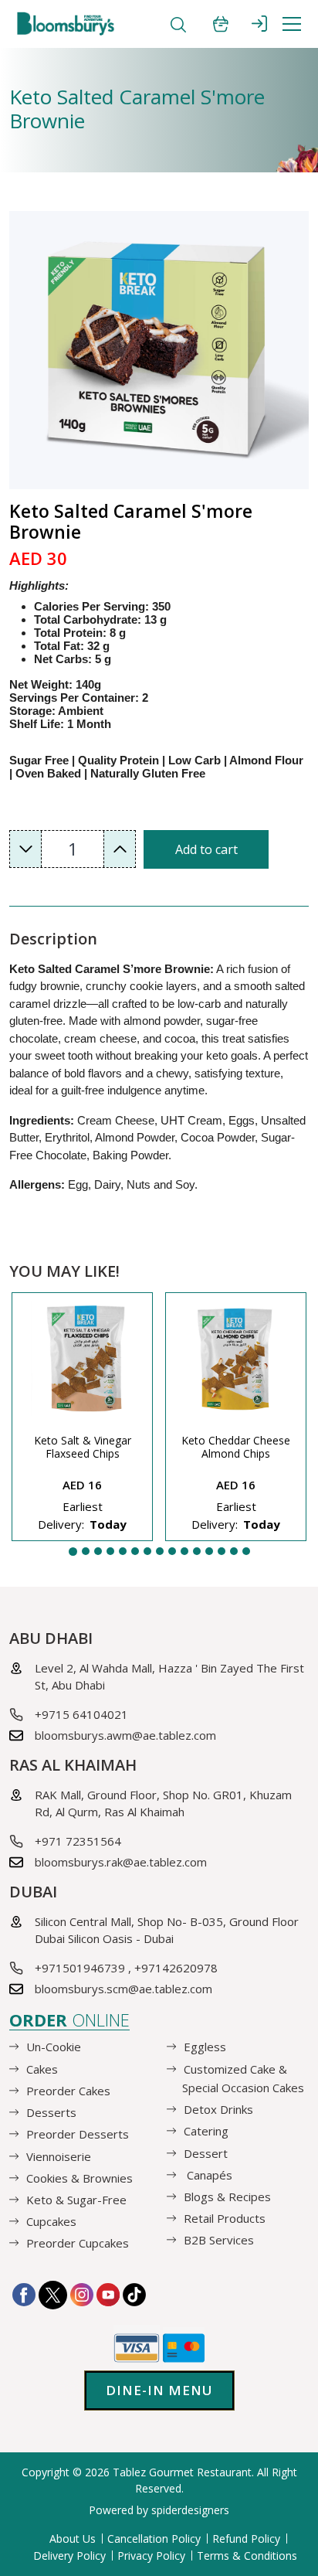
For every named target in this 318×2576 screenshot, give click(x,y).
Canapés (208, 2174)
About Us (73, 2539)
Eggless (205, 2047)
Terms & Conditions (247, 2556)
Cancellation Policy (154, 2539)
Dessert (206, 2152)
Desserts (51, 2112)
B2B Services (219, 2240)
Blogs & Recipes (227, 2197)
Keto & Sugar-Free (76, 2200)
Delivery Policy (69, 2556)
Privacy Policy (151, 2556)
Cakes (42, 2068)
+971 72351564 (78, 1841)
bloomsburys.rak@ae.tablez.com (121, 1862)
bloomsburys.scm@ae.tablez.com (123, 1989)
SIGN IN (259, 24)
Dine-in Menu (159, 2390)
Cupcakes (51, 2221)
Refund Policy (246, 2539)
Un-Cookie (54, 2047)
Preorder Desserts (78, 2134)
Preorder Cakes (68, 2091)
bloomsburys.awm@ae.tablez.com (125, 1735)
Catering (206, 2131)
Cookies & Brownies (79, 2177)
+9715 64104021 (81, 1714)
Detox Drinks (218, 2109)
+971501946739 (80, 1968)
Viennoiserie (59, 2156)
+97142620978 (176, 1968)
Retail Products (225, 2218)
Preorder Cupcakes (78, 2243)
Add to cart (206, 849)
